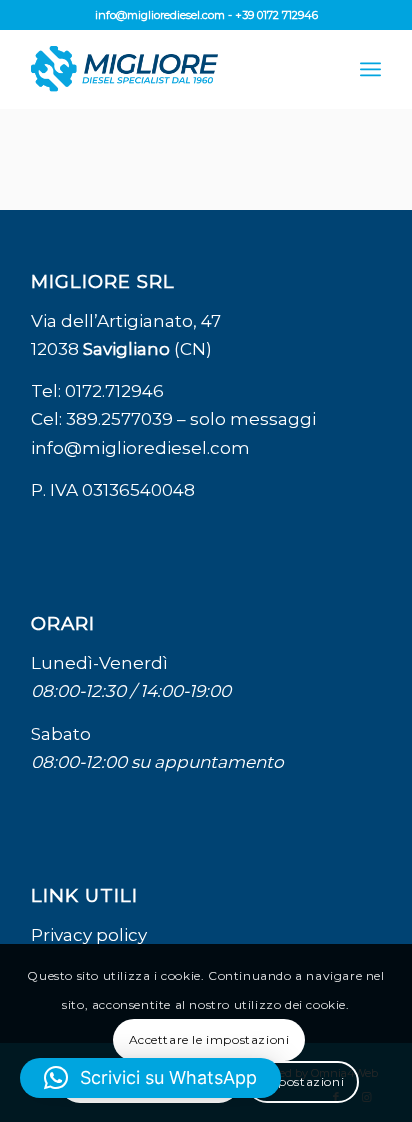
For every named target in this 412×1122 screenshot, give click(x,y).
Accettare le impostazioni (209, 1039)
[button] (150, 1078)
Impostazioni (302, 1081)
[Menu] (370, 69)
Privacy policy (89, 935)
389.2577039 (119, 419)
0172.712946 (114, 391)
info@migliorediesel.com (160, 15)
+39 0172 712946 (276, 15)
